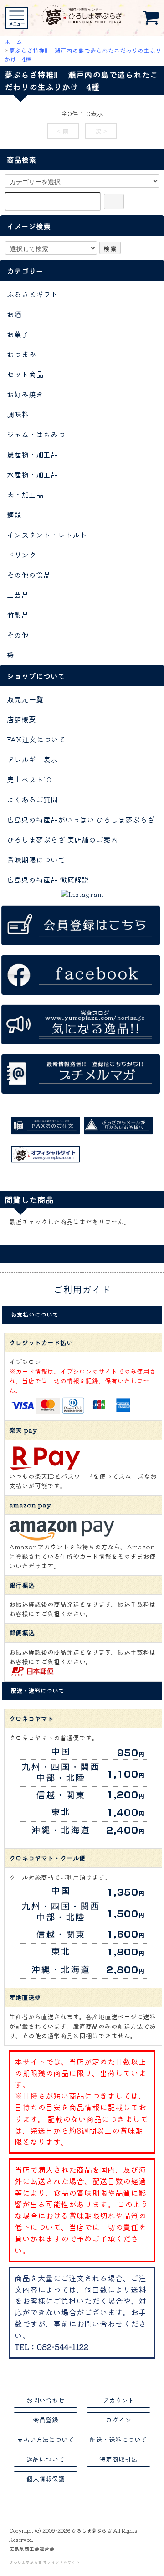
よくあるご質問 (32, 799)
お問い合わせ (46, 2400)
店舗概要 (21, 719)
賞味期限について (36, 859)
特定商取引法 (118, 2459)
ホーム (13, 42)
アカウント (118, 2400)
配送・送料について (118, 2439)
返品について (46, 2459)
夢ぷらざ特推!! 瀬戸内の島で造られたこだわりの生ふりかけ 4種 (83, 55)
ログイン (118, 2420)
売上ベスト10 (29, 779)
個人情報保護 (46, 2478)
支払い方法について (46, 2439)
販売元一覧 (25, 699)
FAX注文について (36, 739)
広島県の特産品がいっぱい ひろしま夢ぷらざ (81, 819)
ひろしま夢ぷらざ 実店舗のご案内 (62, 839)
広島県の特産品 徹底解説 (48, 879)
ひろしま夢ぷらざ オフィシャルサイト (44, 2562)
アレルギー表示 (32, 759)
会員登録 (46, 2420)
